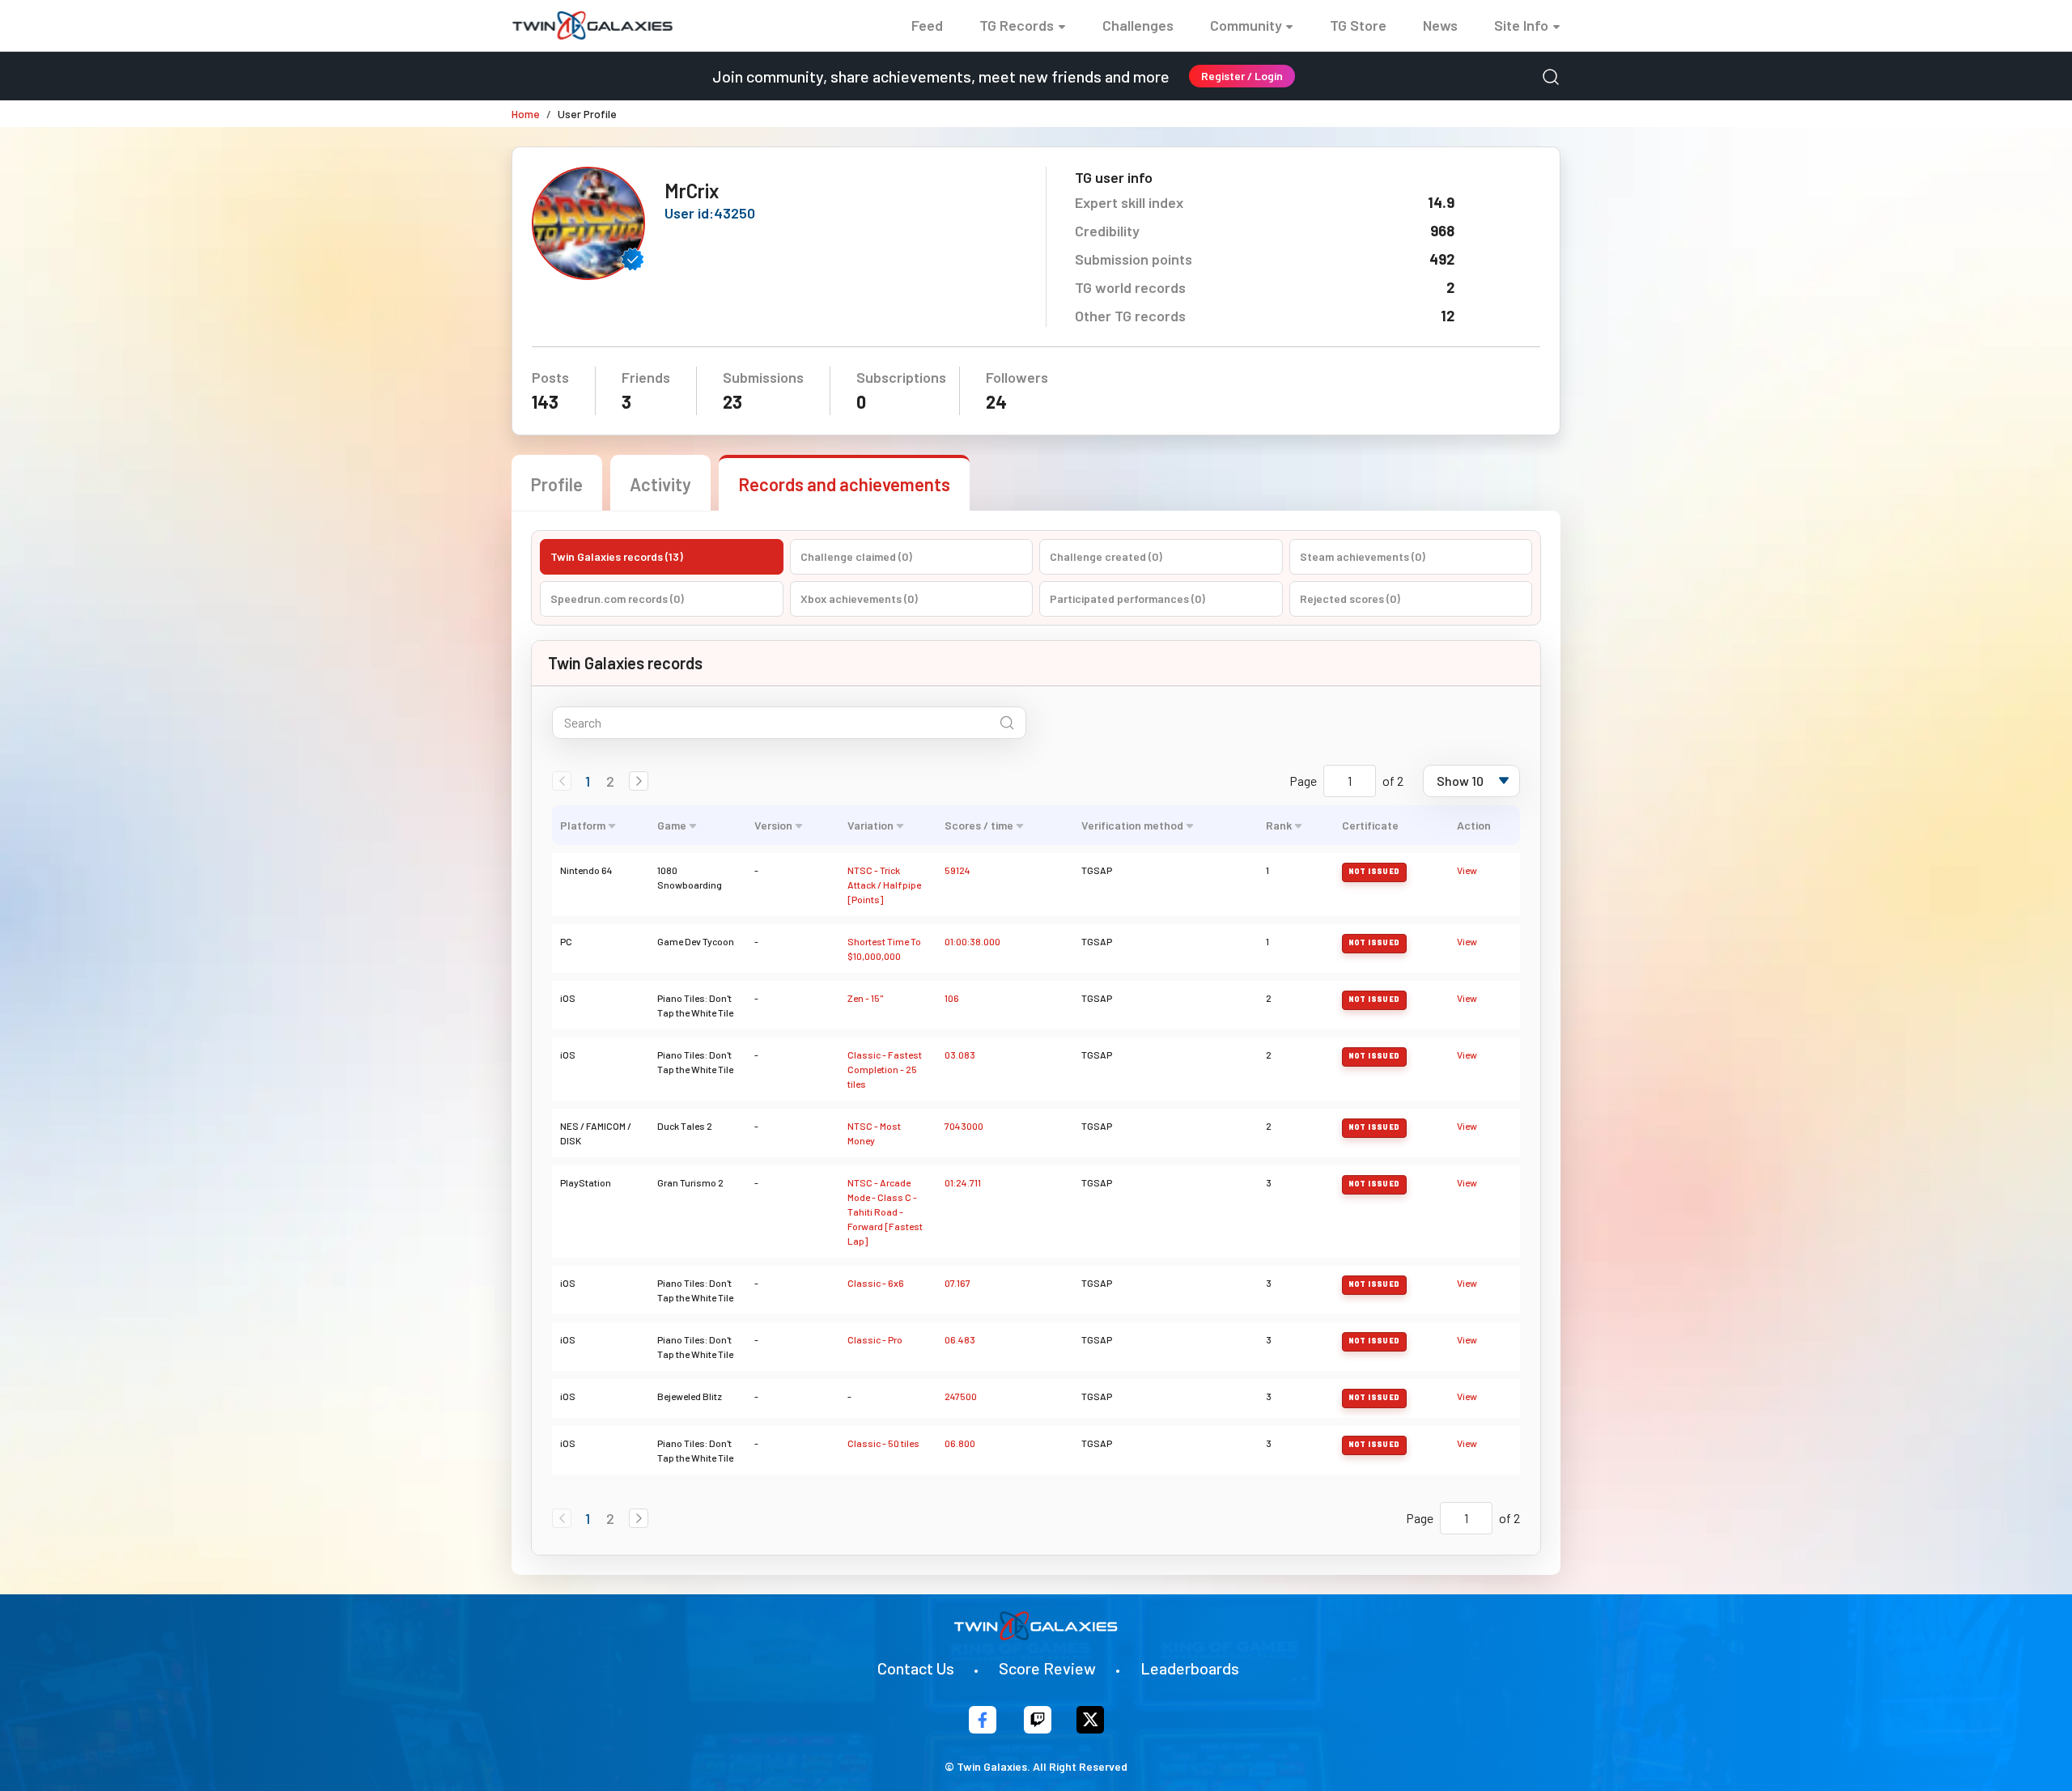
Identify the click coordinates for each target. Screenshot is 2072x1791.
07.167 (957, 1283)
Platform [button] (583, 825)
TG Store (1358, 25)
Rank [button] (1279, 825)
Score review (1047, 1668)
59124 (957, 870)
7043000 (964, 1126)
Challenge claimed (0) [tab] (856, 556)
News (1440, 25)
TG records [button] (1017, 25)
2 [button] (610, 781)
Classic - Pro (875, 1339)
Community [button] (1246, 25)
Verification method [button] (1132, 825)
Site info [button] (1521, 25)
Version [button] (773, 825)
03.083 (960, 1055)
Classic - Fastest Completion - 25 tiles (885, 1069)
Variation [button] (870, 825)
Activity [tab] (660, 484)
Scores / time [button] (979, 825)
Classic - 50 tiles (883, 1443)
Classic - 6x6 (876, 1283)
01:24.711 (963, 1182)
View (1467, 870)
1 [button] (588, 781)
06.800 (960, 1443)
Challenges (1138, 25)
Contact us (916, 1668)
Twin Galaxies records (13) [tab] (617, 556)
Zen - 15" (865, 998)
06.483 (960, 1339)
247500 (961, 1396)
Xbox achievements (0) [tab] (859, 598)
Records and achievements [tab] (844, 484)
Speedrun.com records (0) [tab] (617, 598)
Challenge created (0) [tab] (1106, 556)
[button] (639, 781)
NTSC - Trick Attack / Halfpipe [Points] (884, 885)
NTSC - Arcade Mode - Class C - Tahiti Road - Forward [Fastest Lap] (885, 1212)
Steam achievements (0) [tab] (1363, 556)
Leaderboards (1190, 1668)
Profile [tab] (557, 484)
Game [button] (672, 825)
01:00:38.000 (972, 941)
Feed (927, 25)
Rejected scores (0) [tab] (1350, 598)
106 (952, 998)
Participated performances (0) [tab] (1127, 598)
